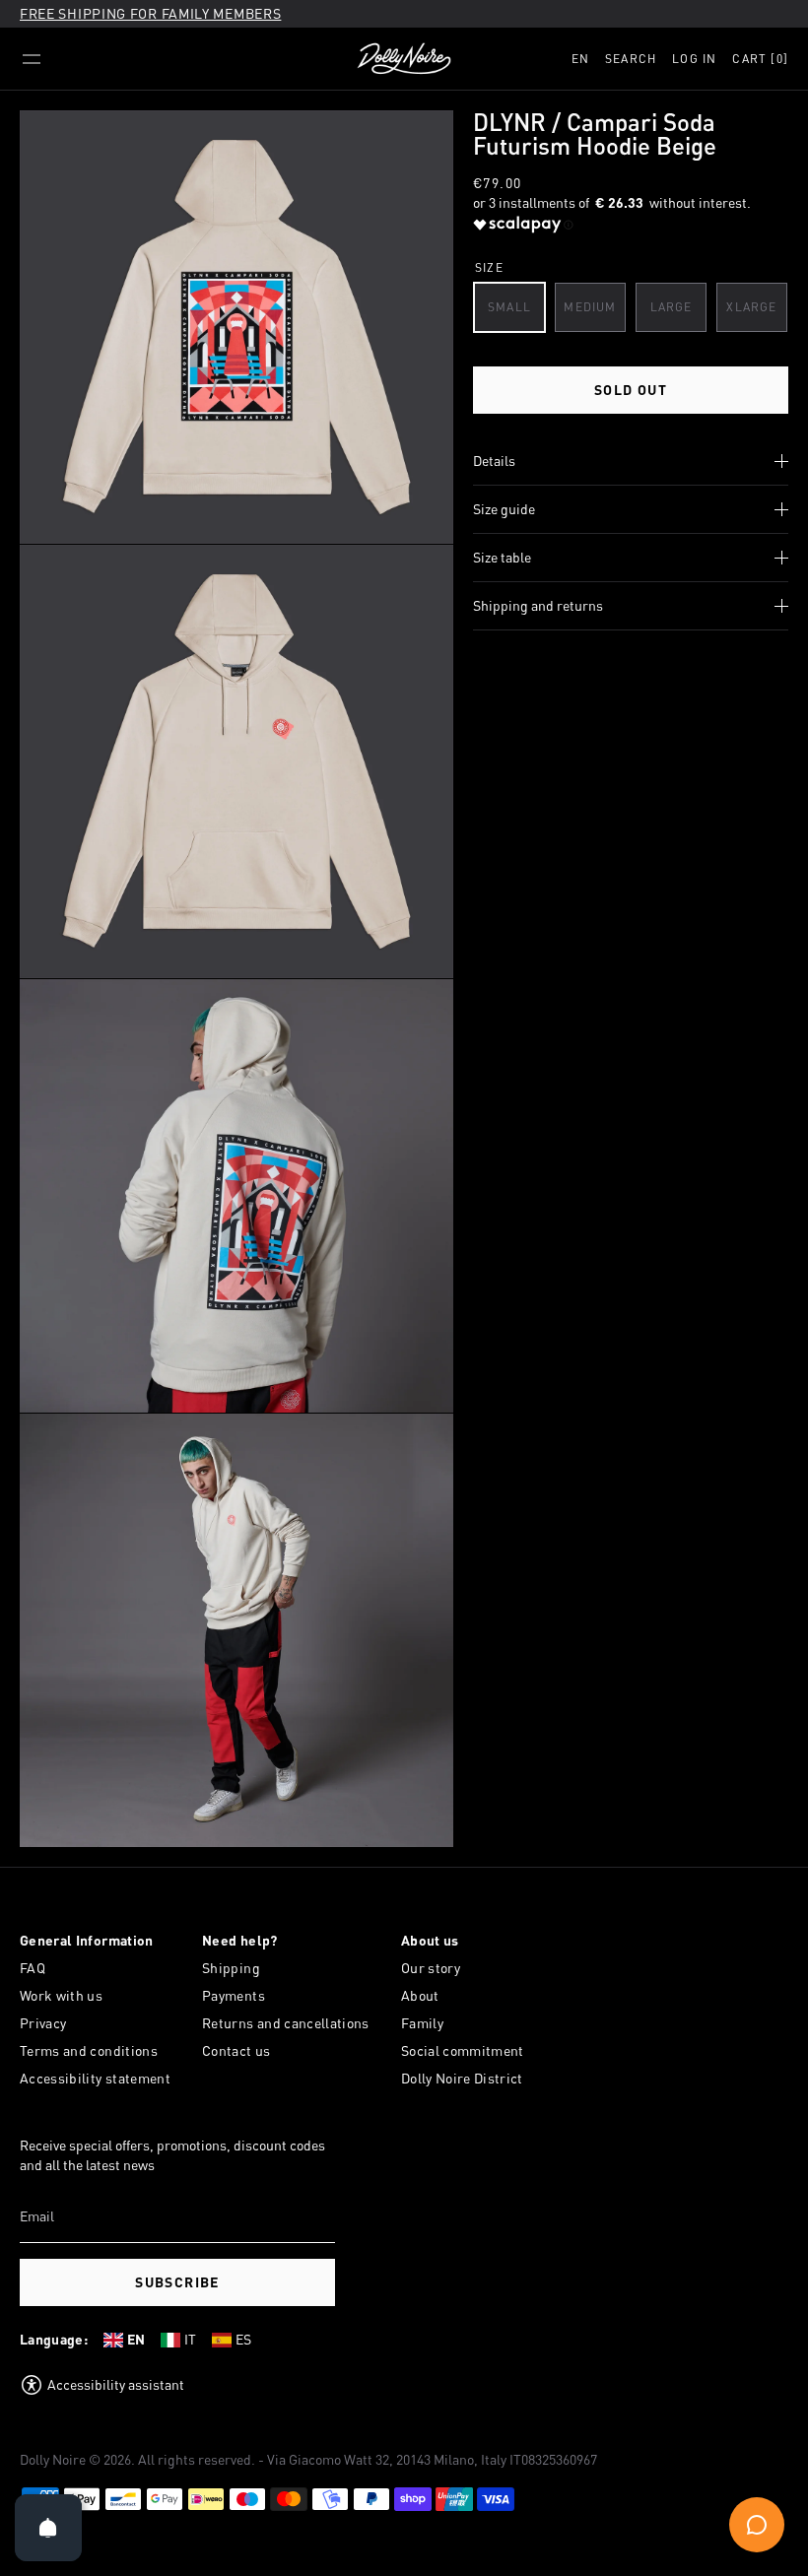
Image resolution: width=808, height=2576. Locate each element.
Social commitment (463, 2050)
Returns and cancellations (286, 2023)
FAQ (33, 1968)
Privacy (43, 2023)
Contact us (236, 2050)
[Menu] (32, 59)
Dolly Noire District (462, 2078)
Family (422, 2023)
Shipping (231, 1968)
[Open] (48, 2528)
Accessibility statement (95, 2078)
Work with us (61, 1995)
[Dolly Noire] (404, 59)
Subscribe (177, 2282)
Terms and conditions (89, 2050)
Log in (694, 59)
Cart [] (760, 59)
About (420, 1995)
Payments (234, 1995)
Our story (431, 1968)
